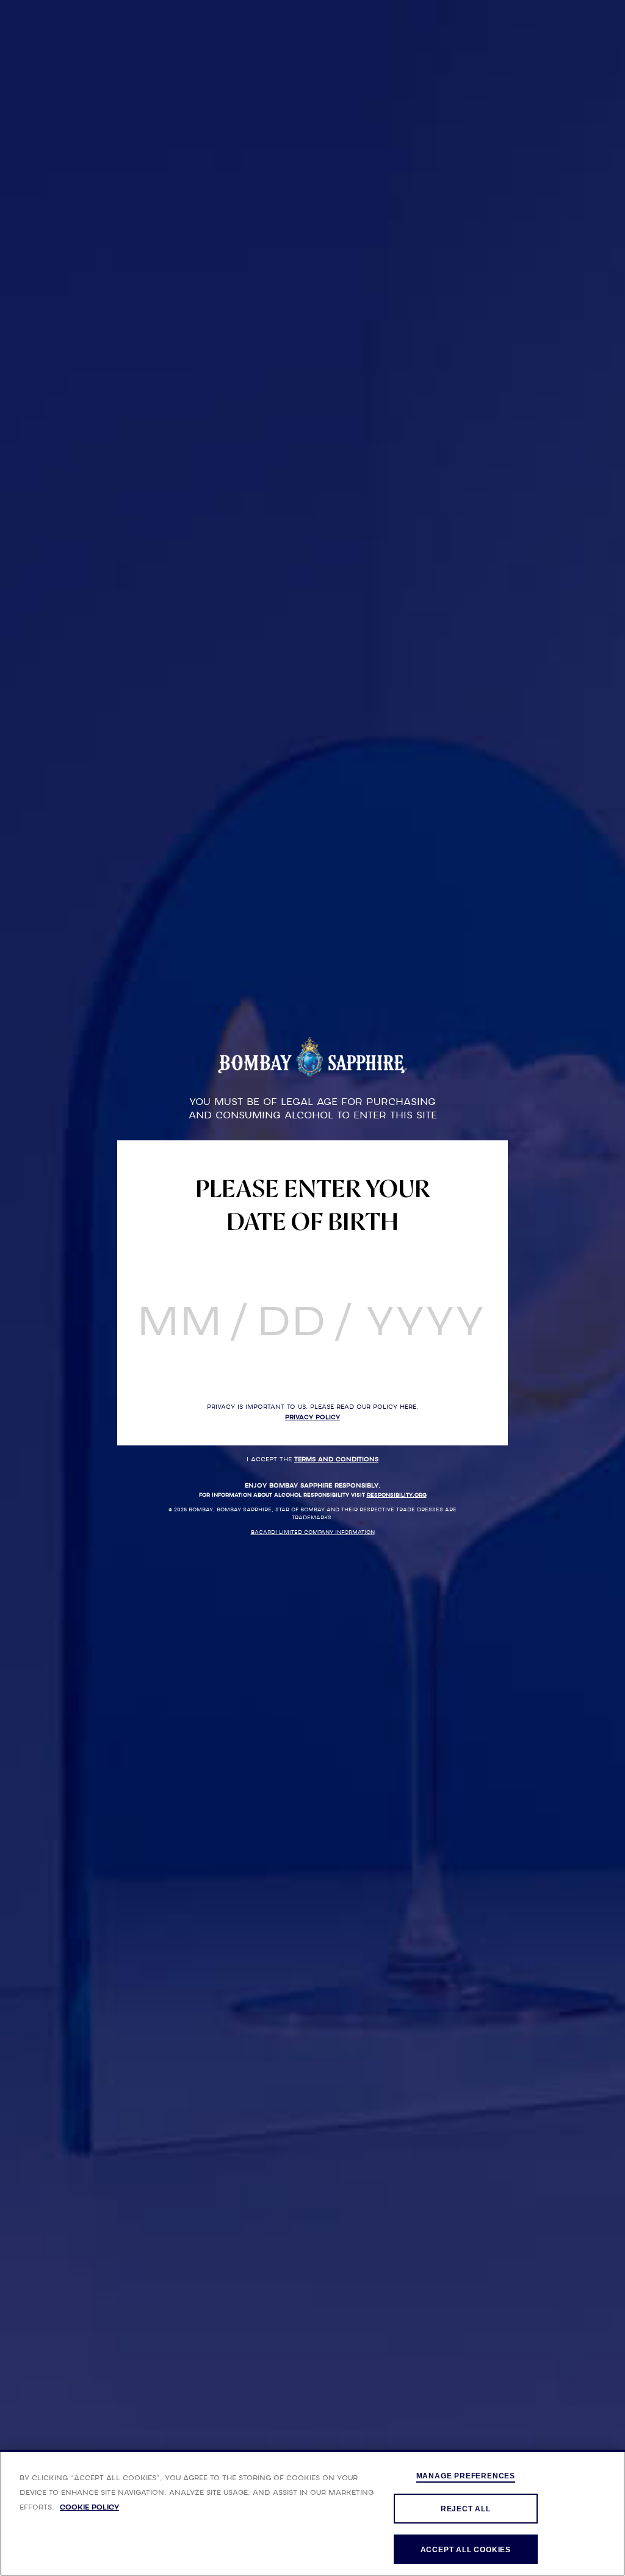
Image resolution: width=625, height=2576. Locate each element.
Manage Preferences (466, 2476)
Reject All (466, 2509)
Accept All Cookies (466, 2550)
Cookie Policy (89, 2507)
